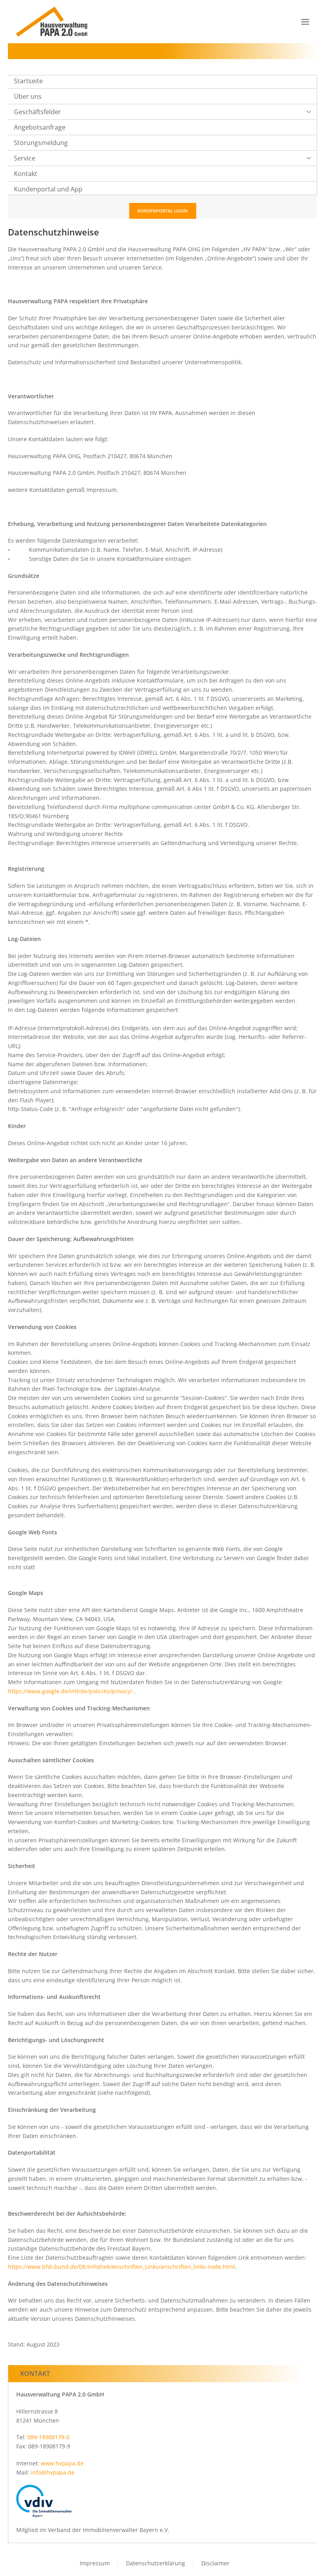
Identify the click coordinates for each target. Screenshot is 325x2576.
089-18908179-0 (48, 2437)
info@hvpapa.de (53, 2472)
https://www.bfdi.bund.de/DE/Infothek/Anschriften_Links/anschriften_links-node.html (121, 2267)
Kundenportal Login (163, 211)
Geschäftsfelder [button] (37, 112)
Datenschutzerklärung (156, 2563)
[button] (305, 22)
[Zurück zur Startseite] (52, 22)
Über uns (28, 96)
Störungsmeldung (41, 143)
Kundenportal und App (48, 189)
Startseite (28, 81)
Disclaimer (215, 2563)
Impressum (95, 2563)
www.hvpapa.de (62, 2463)
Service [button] (25, 158)
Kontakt (26, 174)
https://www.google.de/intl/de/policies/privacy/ (70, 1691)
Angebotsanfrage (40, 127)
